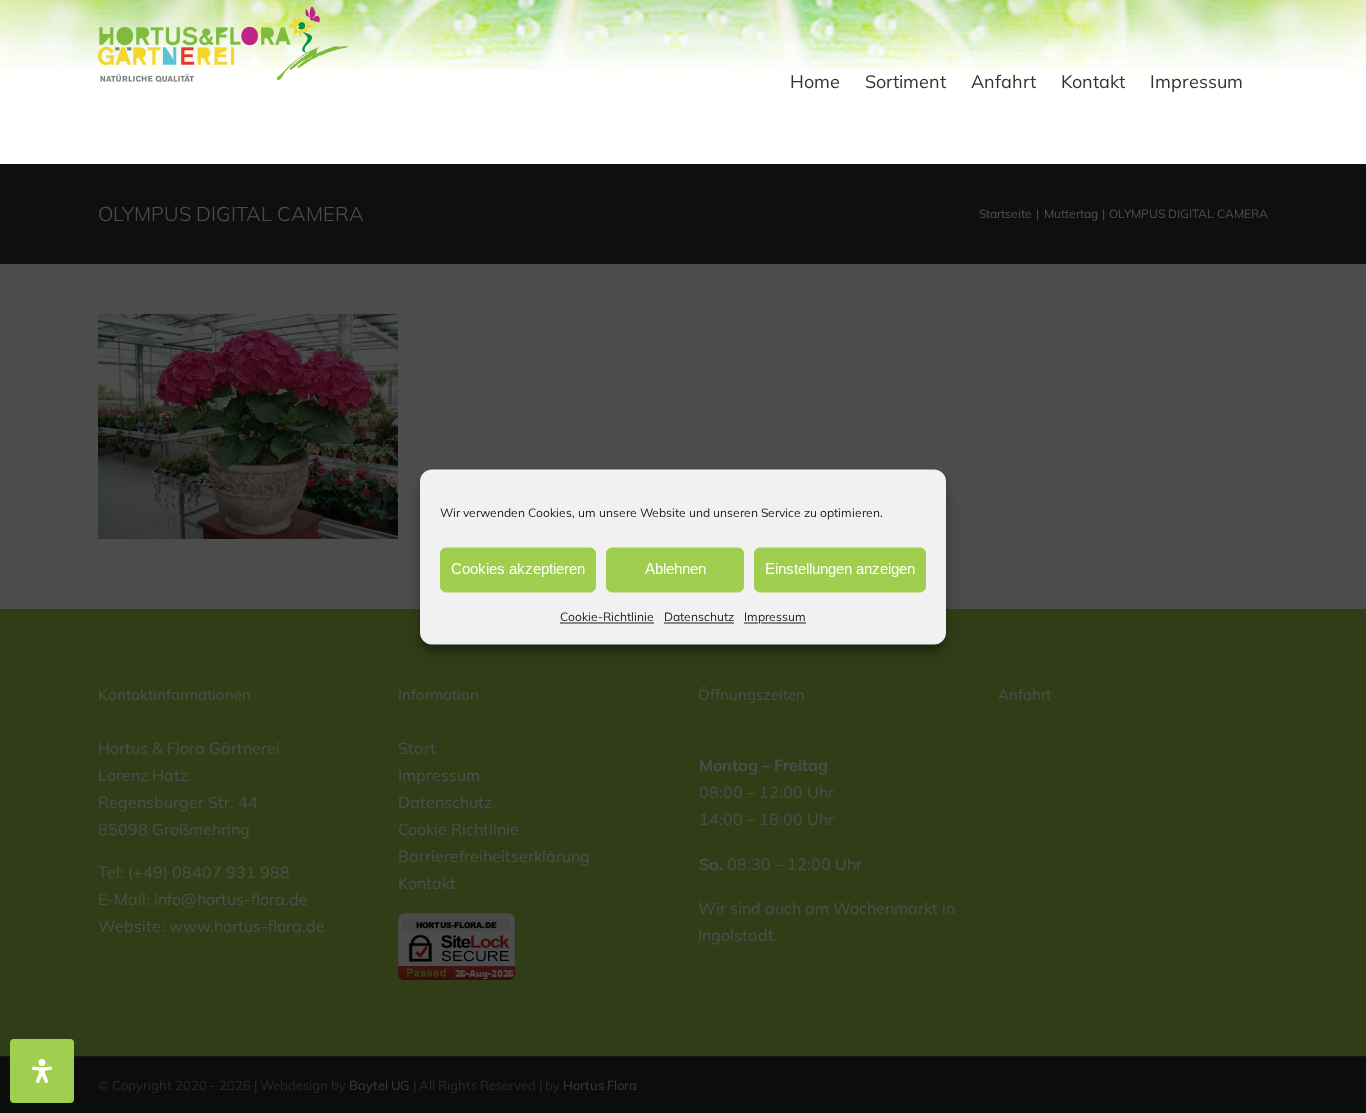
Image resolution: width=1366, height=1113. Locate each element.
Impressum (775, 616)
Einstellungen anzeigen (840, 568)
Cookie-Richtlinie (607, 616)
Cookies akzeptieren (518, 568)
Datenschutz (699, 616)
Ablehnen (675, 568)
